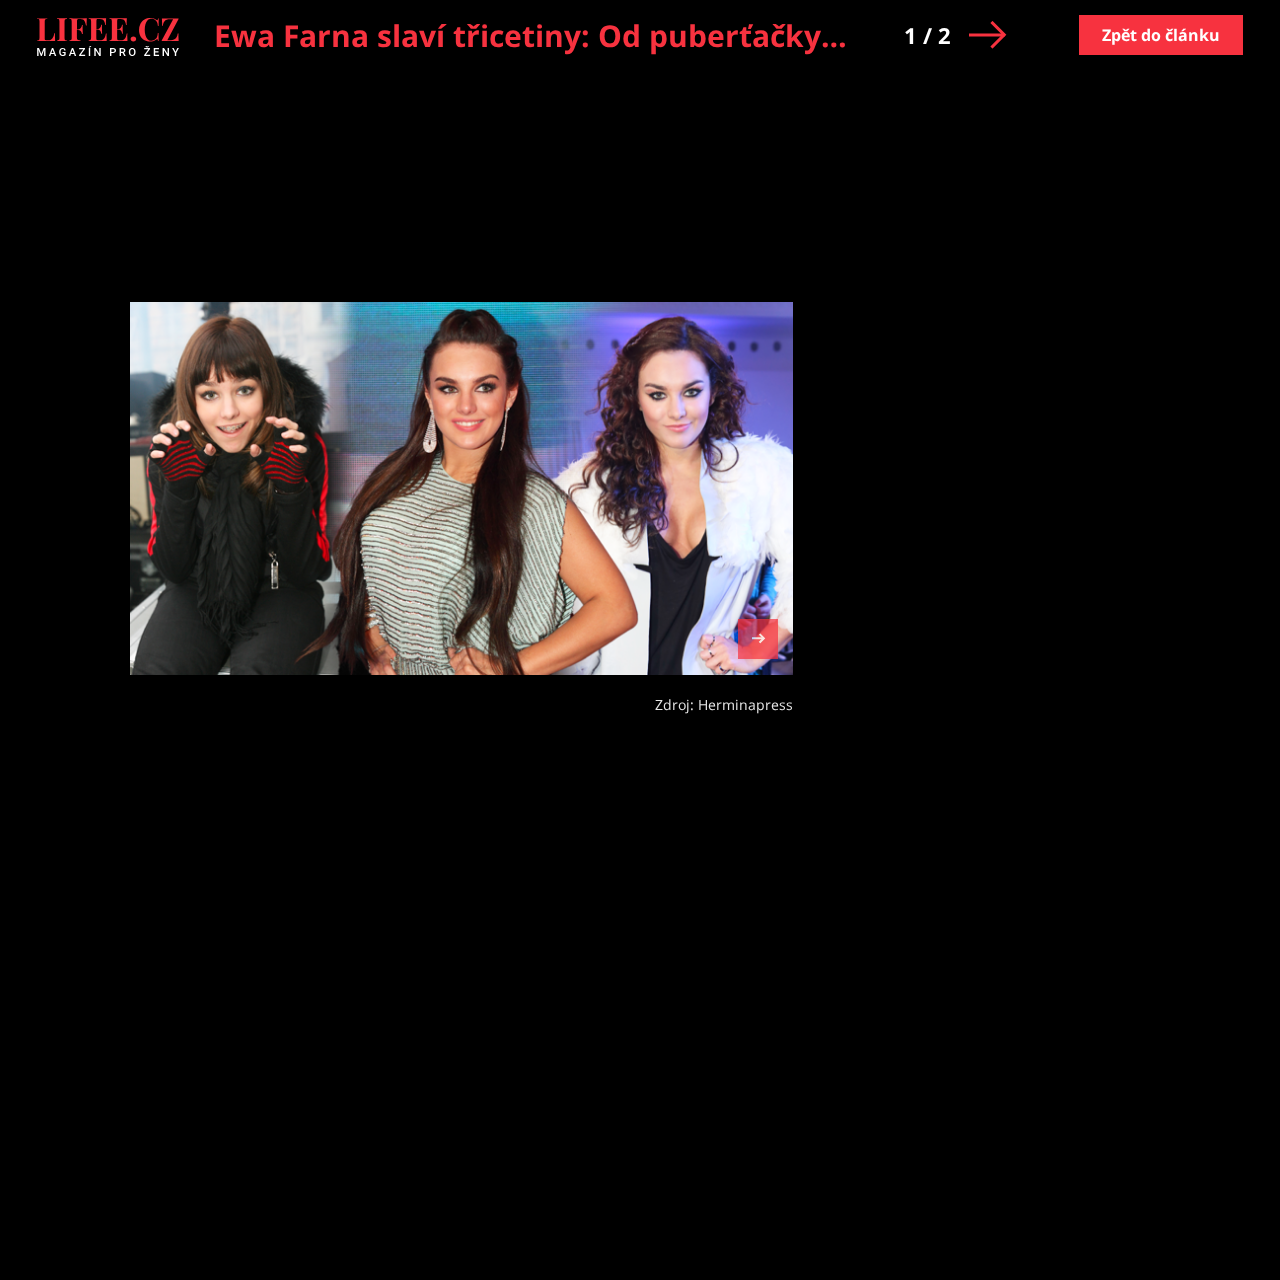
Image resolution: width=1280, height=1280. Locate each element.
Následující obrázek (758, 636)
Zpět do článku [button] (1161, 35)
